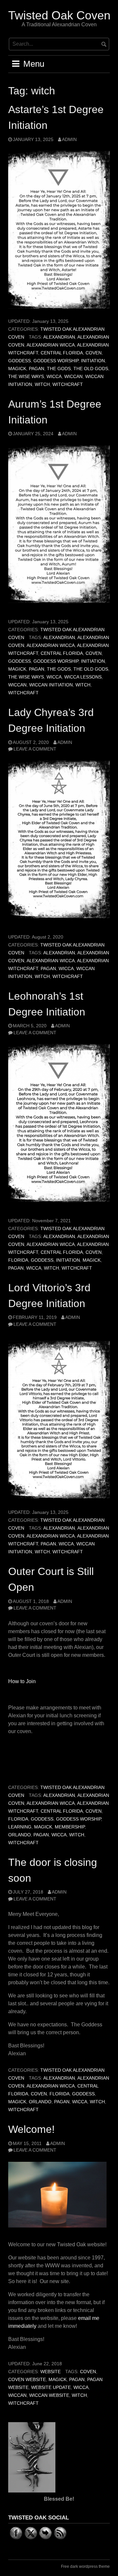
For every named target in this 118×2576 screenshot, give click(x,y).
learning (20, 1827)
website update (51, 2387)
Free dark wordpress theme (85, 2566)
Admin (69, 140)
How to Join (22, 1681)
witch (42, 384)
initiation (93, 361)
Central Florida (62, 353)
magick (17, 369)
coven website (27, 2380)
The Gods (59, 369)
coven (94, 353)
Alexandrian (59, 337)
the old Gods (91, 369)
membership (70, 1827)
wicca (54, 377)
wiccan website (49, 2395)
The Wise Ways (26, 377)
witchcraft (68, 384)
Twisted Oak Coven (59, 15)
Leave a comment (35, 749)
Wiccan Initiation (51, 685)
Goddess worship (56, 361)
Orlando (20, 1835)
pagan (37, 369)
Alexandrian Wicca (51, 345)
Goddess (20, 361)
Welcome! (31, 2129)
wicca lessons (83, 677)
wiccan (73, 377)
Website (50, 2372)
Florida (18, 1260)
